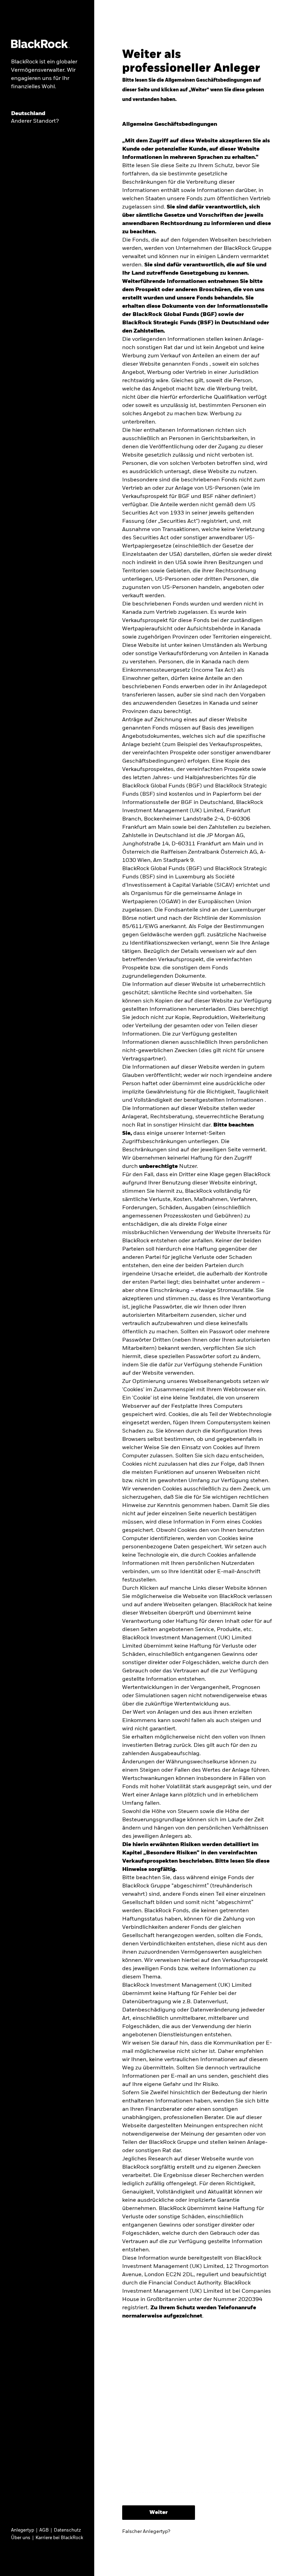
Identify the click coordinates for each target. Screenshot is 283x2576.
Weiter (159, 2513)
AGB (44, 2530)
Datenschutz (67, 2530)
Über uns (21, 2538)
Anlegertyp (23, 2530)
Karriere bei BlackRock (59, 2538)
